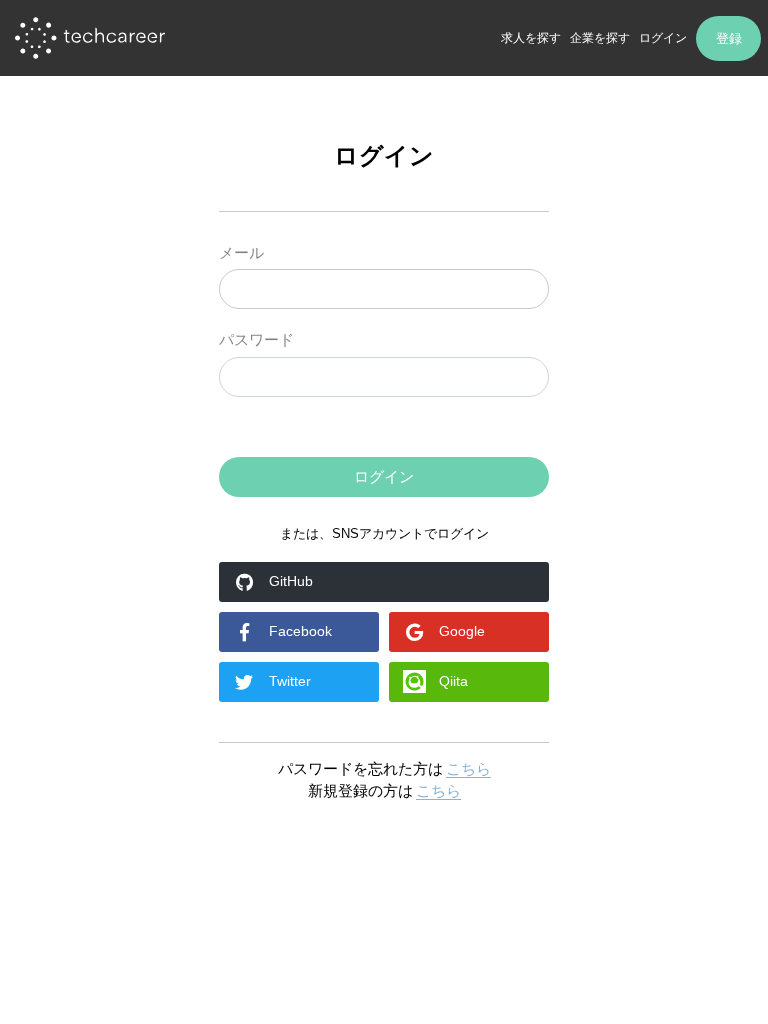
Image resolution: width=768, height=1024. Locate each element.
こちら (468, 768)
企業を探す (600, 38)
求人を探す (531, 38)
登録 (729, 38)
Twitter (290, 681)
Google (462, 631)
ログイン (663, 38)
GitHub (291, 581)
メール (241, 252)
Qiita (453, 681)
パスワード (256, 339)
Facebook (300, 631)
